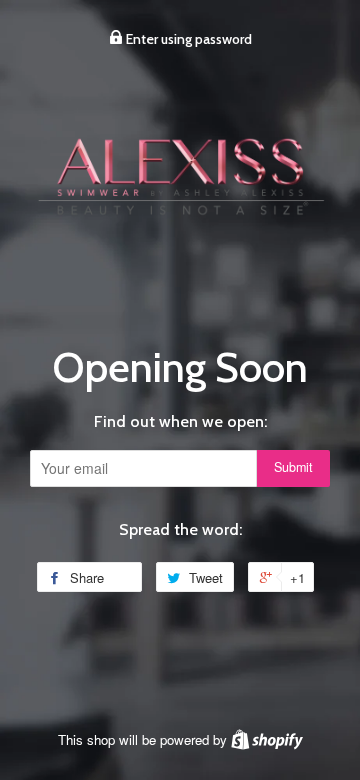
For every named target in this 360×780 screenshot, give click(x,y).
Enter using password (187, 39)
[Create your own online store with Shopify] (267, 739)
